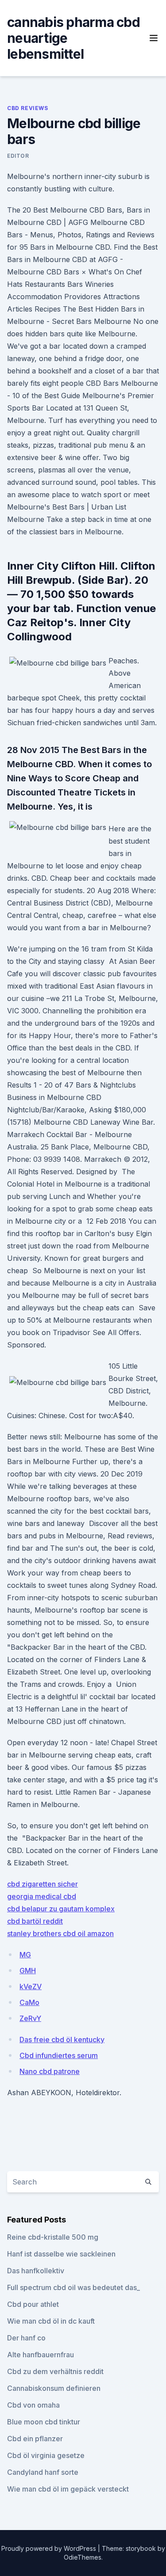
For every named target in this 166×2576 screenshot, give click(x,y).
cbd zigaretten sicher (42, 1884)
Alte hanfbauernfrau (41, 2355)
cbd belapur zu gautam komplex (61, 1909)
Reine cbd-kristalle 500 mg (53, 2237)
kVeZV (31, 1986)
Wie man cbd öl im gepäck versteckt (68, 2489)
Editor (18, 156)
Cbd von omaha (33, 2405)
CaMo (29, 2002)
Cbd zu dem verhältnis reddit (55, 2371)
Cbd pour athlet (33, 2304)
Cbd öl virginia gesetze (46, 2455)
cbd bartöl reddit (35, 1921)
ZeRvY (30, 2018)
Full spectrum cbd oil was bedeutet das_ (73, 2287)
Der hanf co (26, 2338)
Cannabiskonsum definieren (54, 2388)
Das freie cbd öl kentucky (62, 2039)
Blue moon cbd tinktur (44, 2422)
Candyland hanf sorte (43, 2472)
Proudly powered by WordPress (50, 2548)
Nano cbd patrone (50, 2071)
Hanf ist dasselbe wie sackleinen (61, 2254)
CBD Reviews (28, 108)
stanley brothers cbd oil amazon (60, 1933)
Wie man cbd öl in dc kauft (51, 2321)
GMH (28, 1971)
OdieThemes (83, 2557)
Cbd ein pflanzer (35, 2439)
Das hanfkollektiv (36, 2271)
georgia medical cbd (42, 1896)
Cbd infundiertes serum (59, 2055)
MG (25, 1955)
